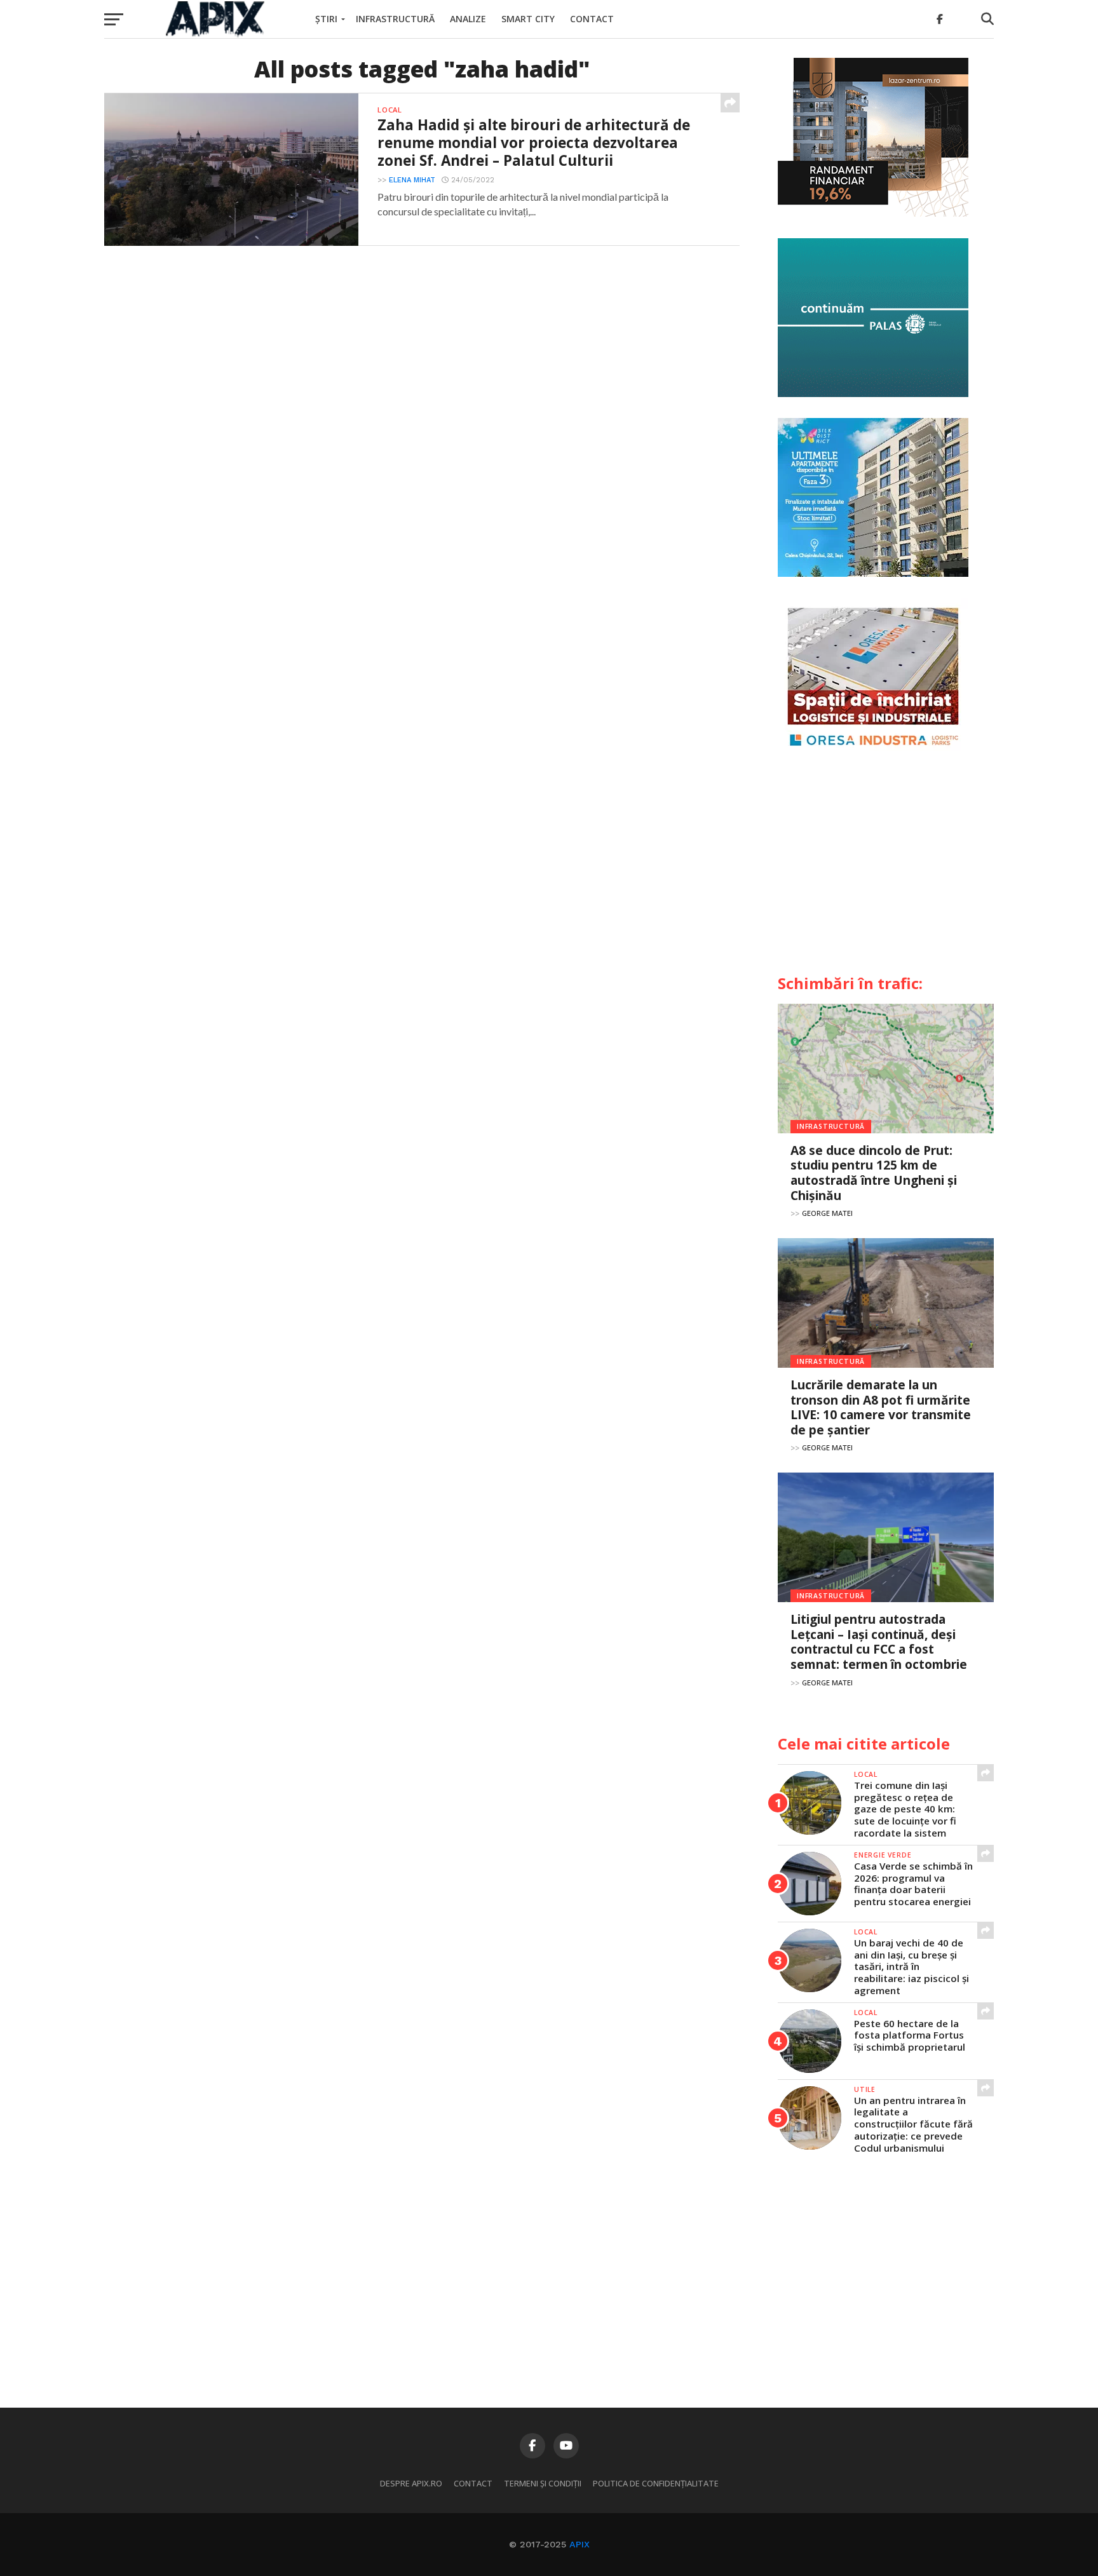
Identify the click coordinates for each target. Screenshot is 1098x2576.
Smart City (528, 19)
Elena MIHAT (412, 180)
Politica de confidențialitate (656, 2483)
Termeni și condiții (543, 2483)
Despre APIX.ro (411, 2483)
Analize (468, 19)
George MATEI (827, 1213)
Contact (592, 19)
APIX (579, 2544)
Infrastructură (395, 19)
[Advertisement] (886, 868)
